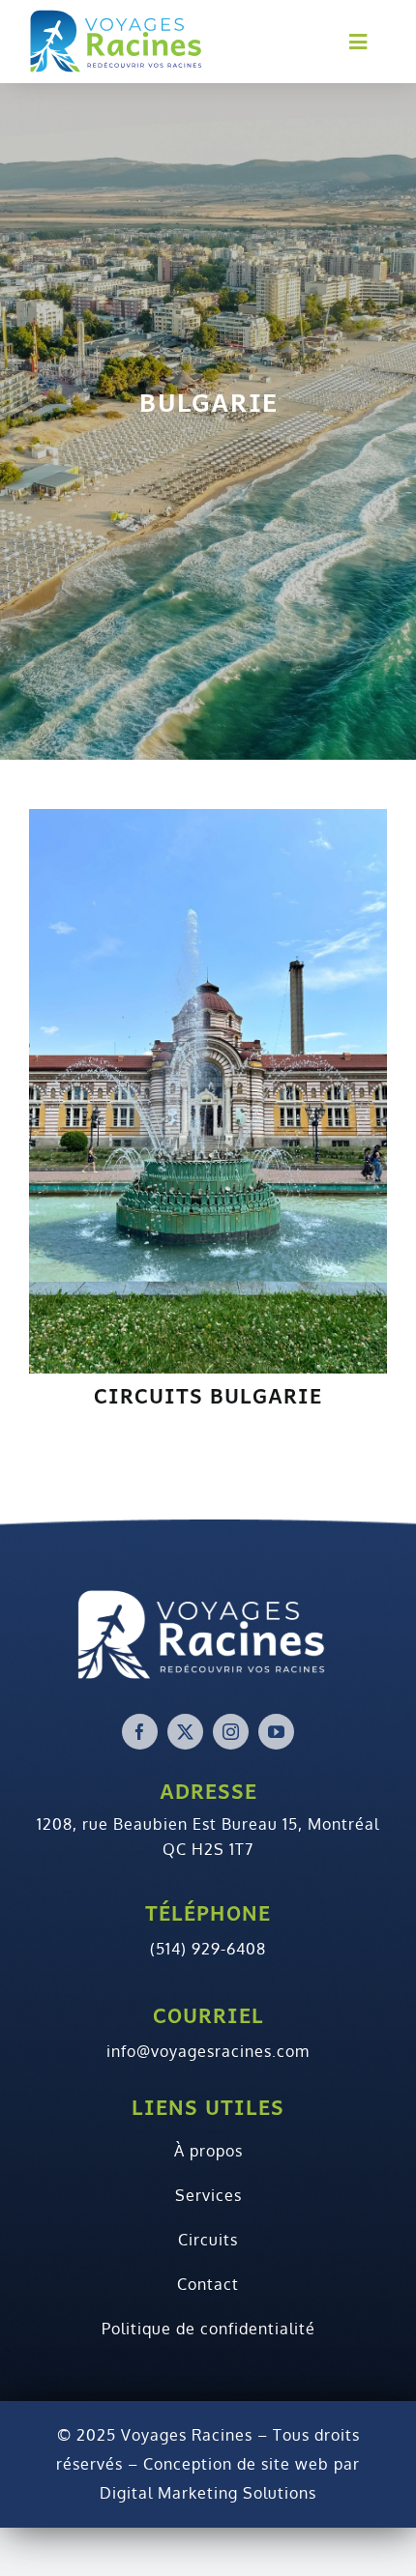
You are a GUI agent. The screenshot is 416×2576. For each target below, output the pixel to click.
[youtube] (276, 1732)
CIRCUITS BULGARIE (208, 1395)
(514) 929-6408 (208, 1949)
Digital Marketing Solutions (208, 2493)
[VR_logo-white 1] (208, 1632)
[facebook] (140, 1732)
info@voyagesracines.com (208, 2051)
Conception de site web (236, 2464)
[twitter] (185, 1732)
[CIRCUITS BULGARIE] (208, 1090)
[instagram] (231, 1732)
